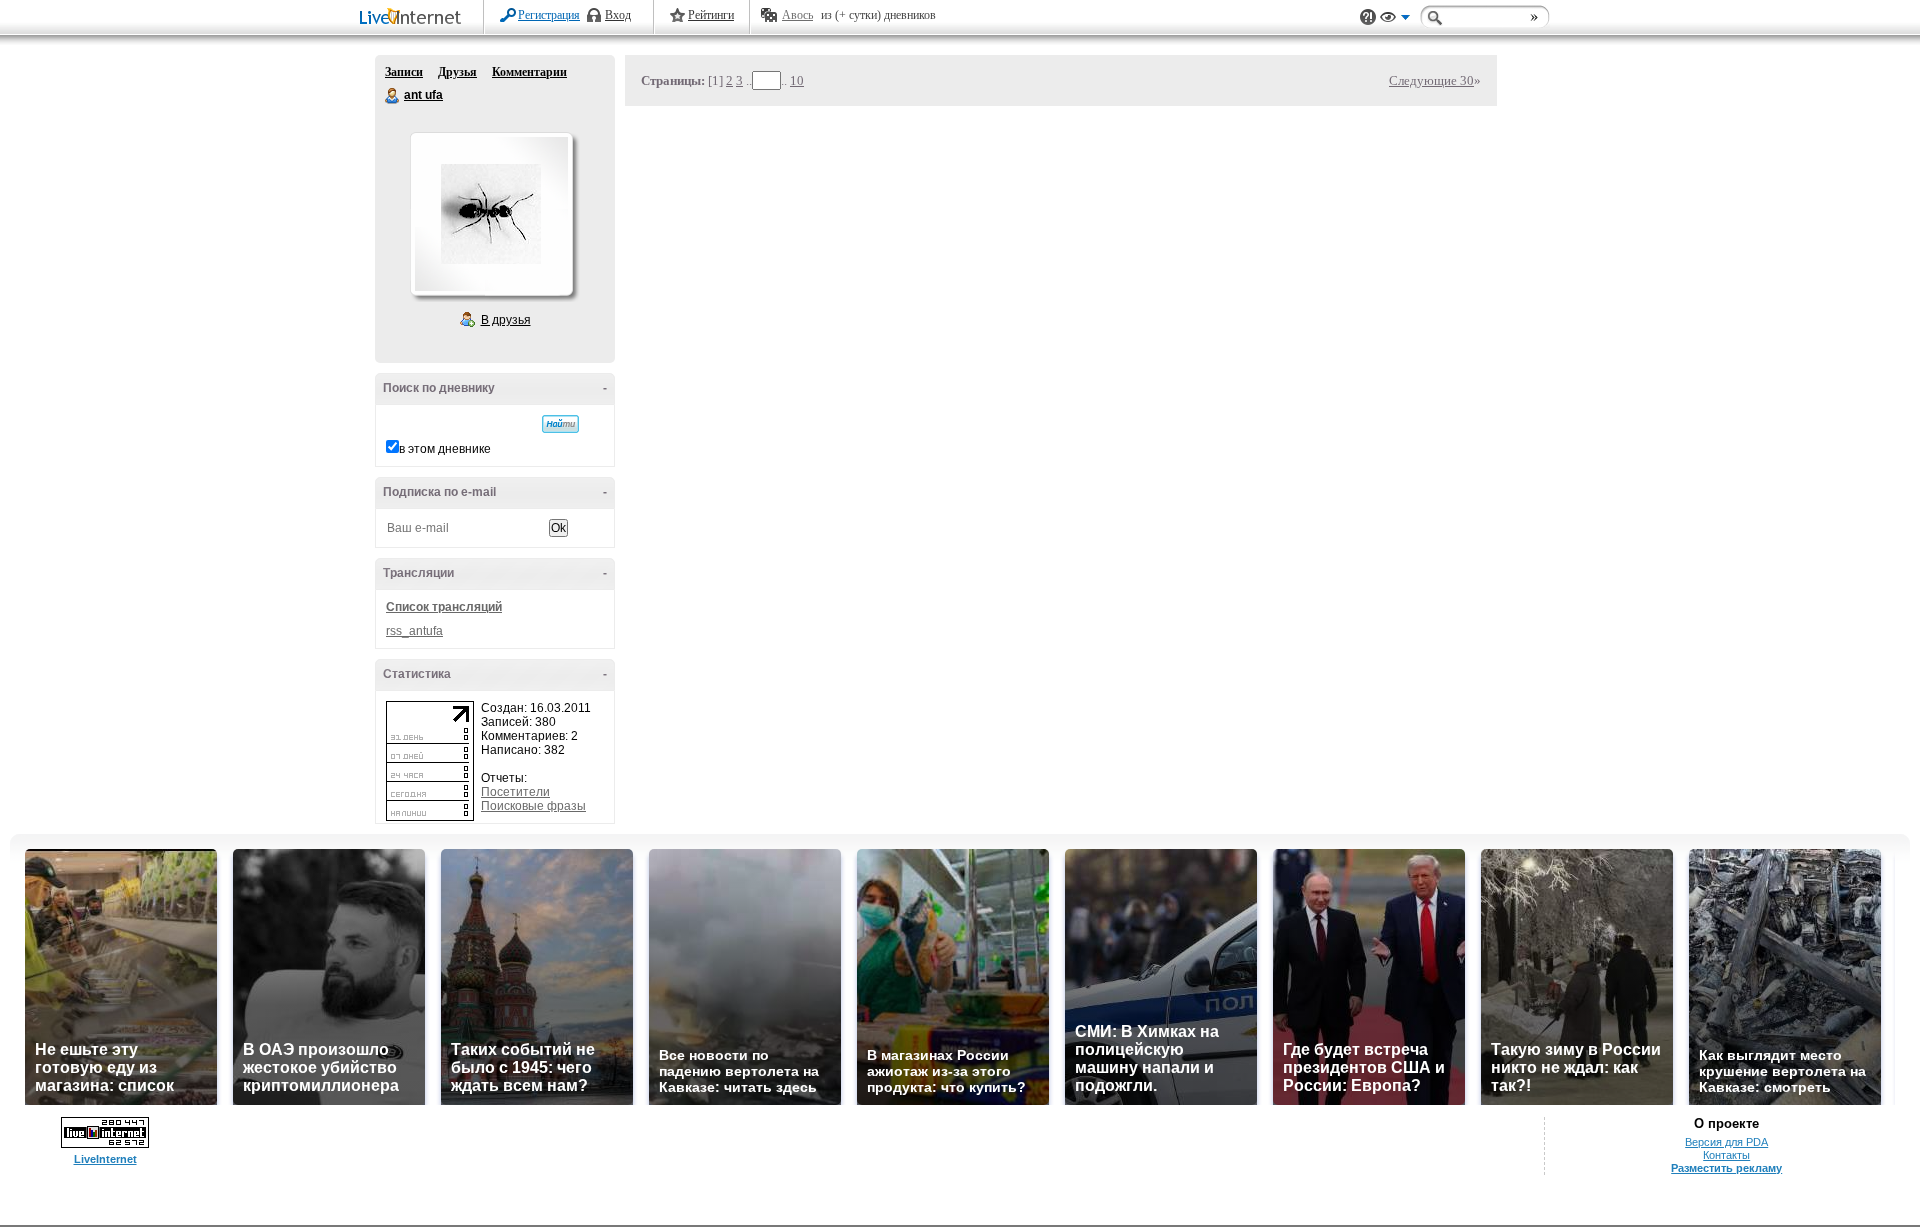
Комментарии (529, 72)
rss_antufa (414, 631)
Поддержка (1368, 17)
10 (797, 80)
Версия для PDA (1726, 1142)
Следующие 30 (1431, 80)
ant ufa (393, 96)
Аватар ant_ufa (491, 214)
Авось (797, 15)
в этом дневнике (445, 449)
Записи (404, 72)
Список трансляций (444, 607)
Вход (618, 15)
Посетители (515, 792)
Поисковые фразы (533, 806)
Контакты (1726, 1155)
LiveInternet (414, 18)
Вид (1395, 20)
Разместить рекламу (1726, 1168)
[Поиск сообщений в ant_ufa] (560, 424)
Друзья (457, 72)
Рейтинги (711, 15)
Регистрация (549, 15)
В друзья (506, 320)
